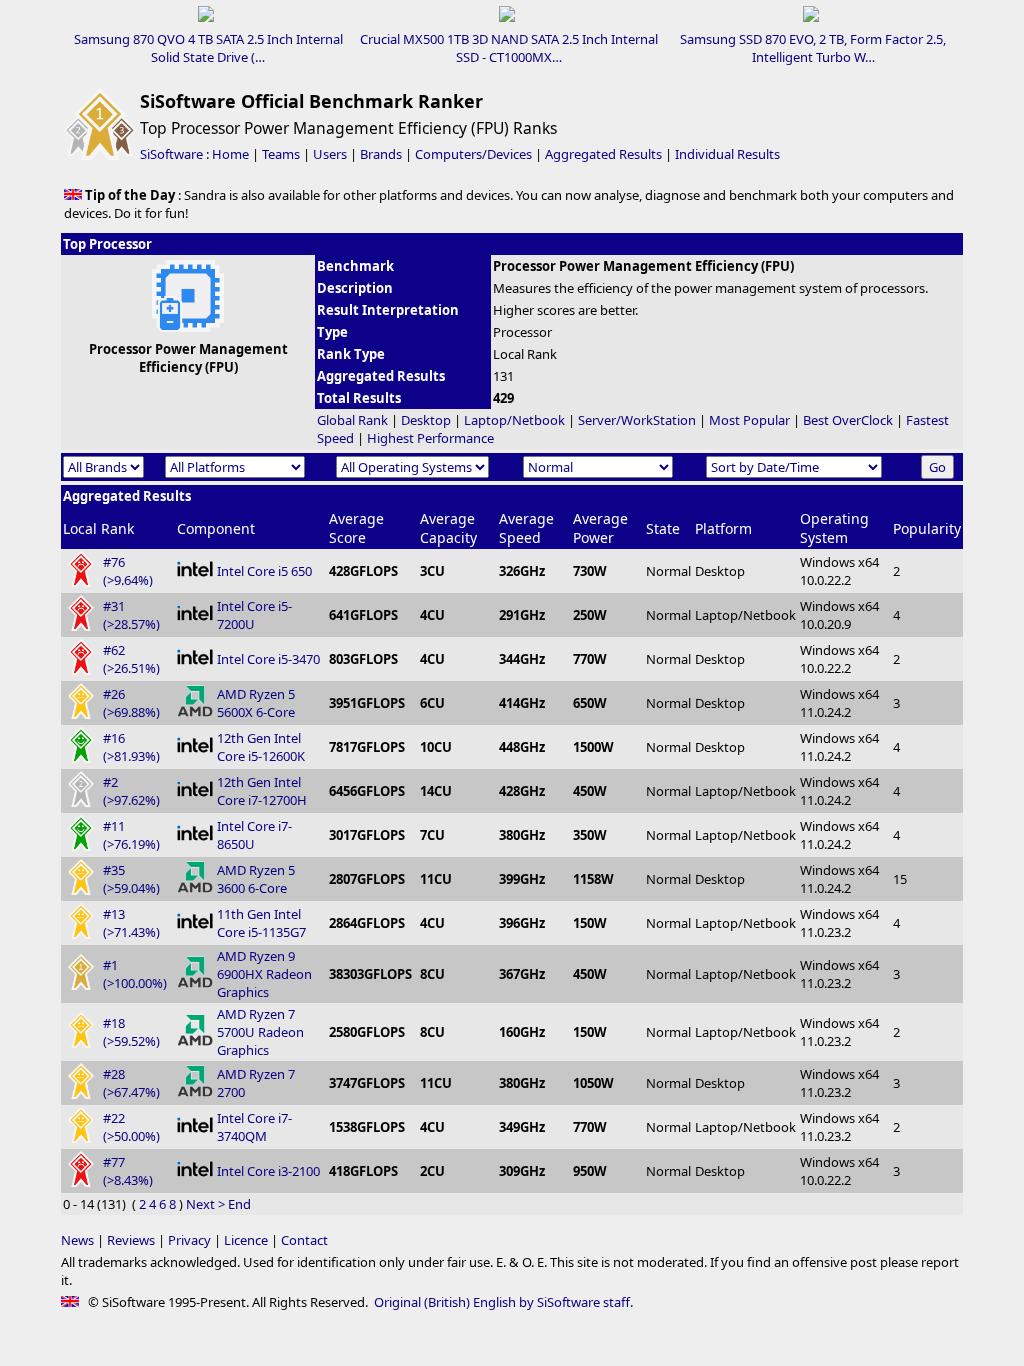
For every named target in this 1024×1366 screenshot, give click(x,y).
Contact (304, 1240)
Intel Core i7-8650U (254, 835)
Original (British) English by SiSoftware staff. (503, 1302)
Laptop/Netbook (514, 420)
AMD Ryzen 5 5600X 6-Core (256, 703)
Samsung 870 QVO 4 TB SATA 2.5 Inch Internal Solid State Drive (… (208, 48)
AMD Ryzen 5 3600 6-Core (256, 879)
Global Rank (352, 420)
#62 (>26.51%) (131, 659)
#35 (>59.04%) (131, 879)
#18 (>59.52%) (131, 1032)
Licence (246, 1240)
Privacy (189, 1240)
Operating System (834, 528)
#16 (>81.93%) (131, 747)
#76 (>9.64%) (128, 571)
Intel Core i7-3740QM (254, 1127)
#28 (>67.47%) (131, 1083)
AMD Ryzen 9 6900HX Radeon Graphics (264, 974)
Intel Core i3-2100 (268, 1171)
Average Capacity (448, 528)
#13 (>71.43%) (131, 923)
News (77, 1240)
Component (216, 528)
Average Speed (526, 528)
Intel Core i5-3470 (268, 659)
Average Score (356, 528)
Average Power (600, 528)
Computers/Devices (473, 154)
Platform (723, 528)
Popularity (927, 528)
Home (230, 154)
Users (330, 154)
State (663, 528)
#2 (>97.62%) (131, 791)
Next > (205, 1204)
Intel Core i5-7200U (254, 615)
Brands (381, 154)
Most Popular (749, 420)
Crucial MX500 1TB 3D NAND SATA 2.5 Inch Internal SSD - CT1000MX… (509, 48)
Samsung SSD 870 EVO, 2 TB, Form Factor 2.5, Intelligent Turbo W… (813, 48)
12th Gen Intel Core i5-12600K (261, 747)
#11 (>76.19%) (131, 835)
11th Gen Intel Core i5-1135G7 (261, 923)
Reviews (131, 1240)
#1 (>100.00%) (135, 974)
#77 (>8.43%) (128, 1171)
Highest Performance (430, 438)
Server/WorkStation (637, 420)
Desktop (426, 420)
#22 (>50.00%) (131, 1127)
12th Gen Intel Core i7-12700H (262, 791)
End (239, 1204)
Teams (281, 154)
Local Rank (98, 528)
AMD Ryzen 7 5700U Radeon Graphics (260, 1032)
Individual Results (727, 154)
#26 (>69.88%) (131, 703)
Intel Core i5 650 (264, 571)
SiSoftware (171, 154)
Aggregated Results (603, 154)
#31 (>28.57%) (131, 615)
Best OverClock (848, 420)
